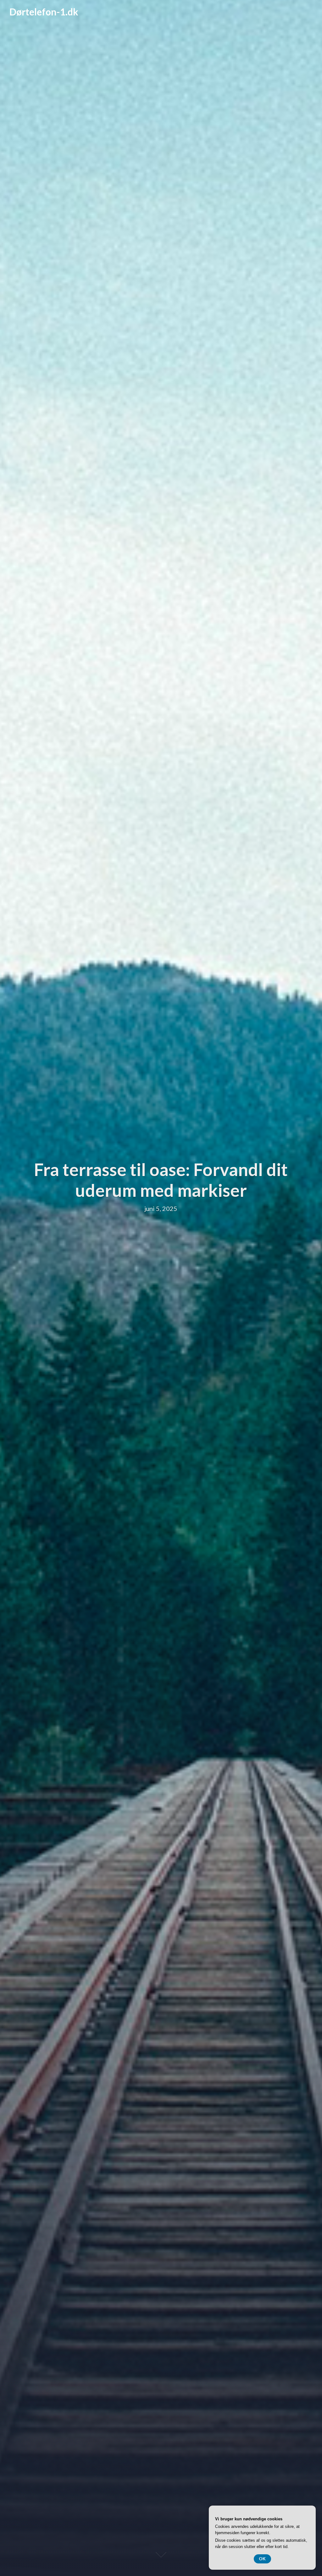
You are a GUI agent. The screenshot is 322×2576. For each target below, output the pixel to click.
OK (262, 2559)
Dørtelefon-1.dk (44, 12)
